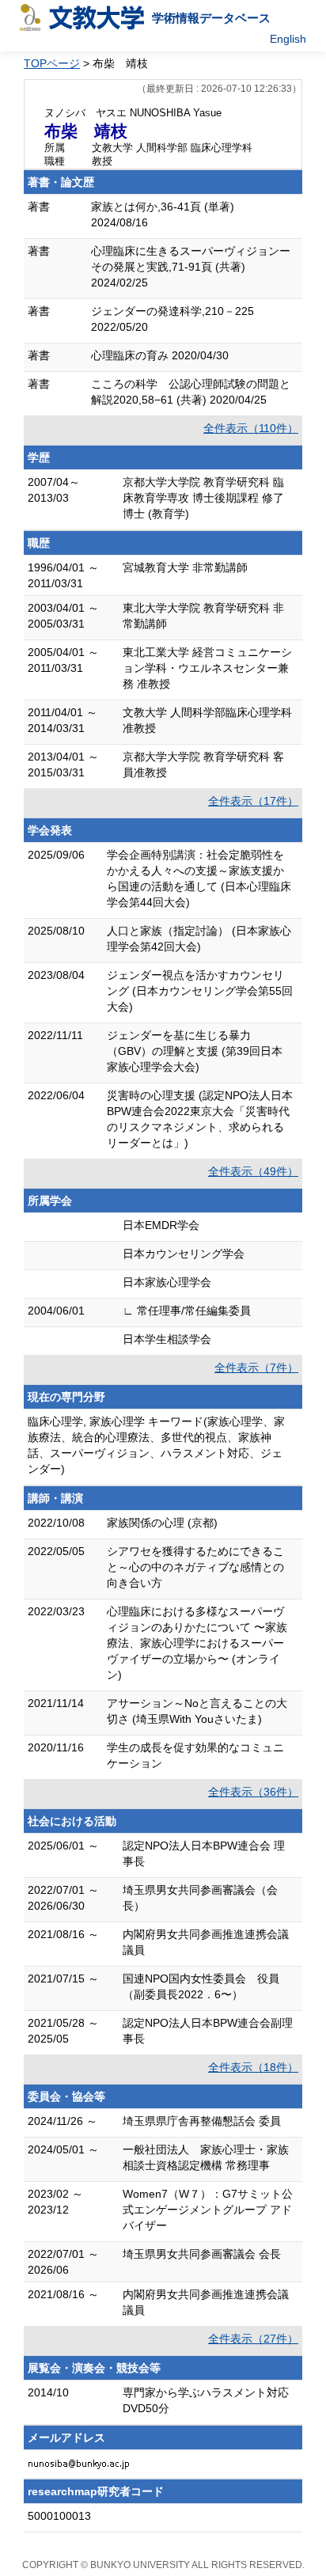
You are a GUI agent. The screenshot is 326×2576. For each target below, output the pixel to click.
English (288, 39)
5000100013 (59, 2516)
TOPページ (52, 63)
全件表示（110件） (251, 428)
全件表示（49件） (253, 1171)
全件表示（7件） (256, 1368)
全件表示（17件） (253, 801)
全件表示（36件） (253, 1792)
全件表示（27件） (253, 2339)
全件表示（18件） (253, 2067)
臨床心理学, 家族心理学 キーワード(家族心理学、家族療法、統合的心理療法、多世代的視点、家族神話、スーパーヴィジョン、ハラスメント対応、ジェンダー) (156, 1445)
